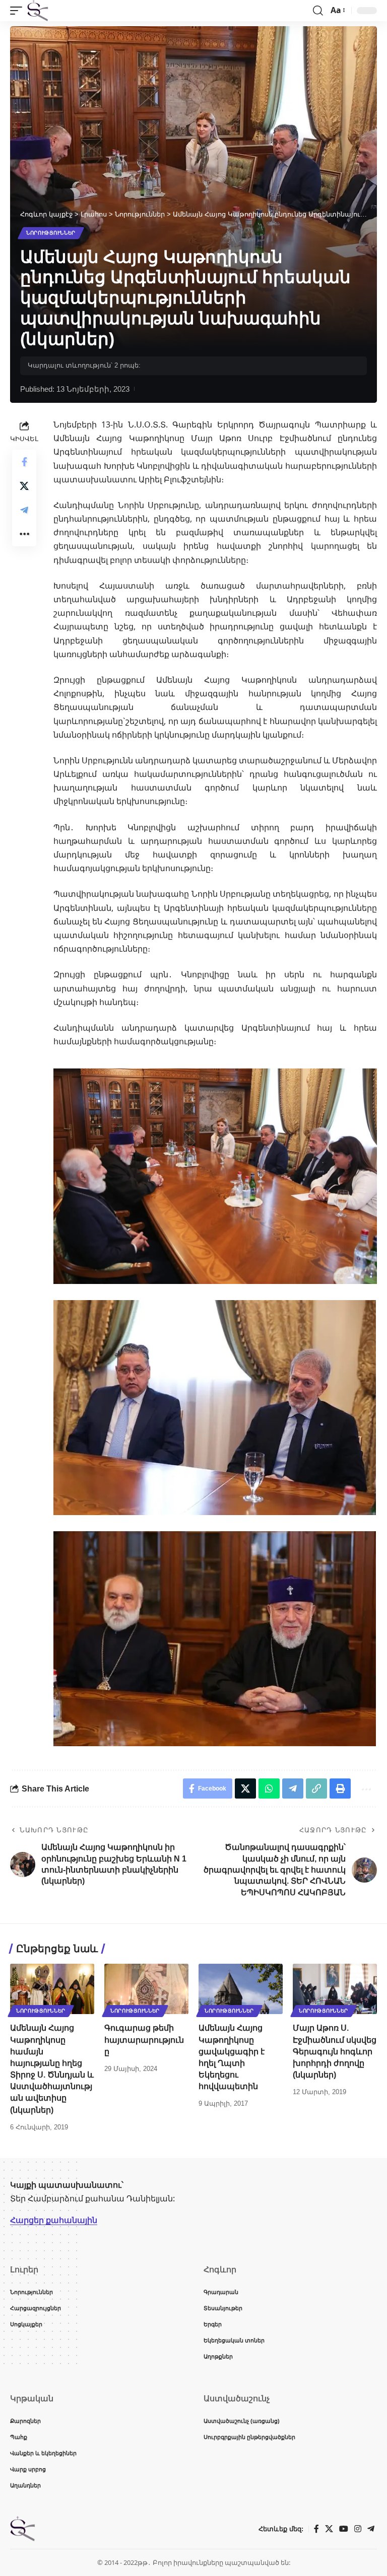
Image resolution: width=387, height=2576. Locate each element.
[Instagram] (358, 2529)
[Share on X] (24, 486)
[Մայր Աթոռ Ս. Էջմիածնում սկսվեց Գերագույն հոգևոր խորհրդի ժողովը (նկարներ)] (335, 1989)
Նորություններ (51, 233)
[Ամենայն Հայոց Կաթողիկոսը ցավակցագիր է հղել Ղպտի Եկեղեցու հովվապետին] (241, 1989)
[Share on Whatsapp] (269, 1788)
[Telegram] (371, 2529)
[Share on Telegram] (24, 510)
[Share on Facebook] (24, 462)
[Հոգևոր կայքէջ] (38, 11)
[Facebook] (316, 2529)
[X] (329, 2529)
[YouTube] (344, 2529)
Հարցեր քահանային (54, 2220)
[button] (19, 11)
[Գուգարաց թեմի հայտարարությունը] (146, 1989)
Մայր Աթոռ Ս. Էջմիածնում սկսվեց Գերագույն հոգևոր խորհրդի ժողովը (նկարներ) (335, 2051)
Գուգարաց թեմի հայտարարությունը (144, 2040)
